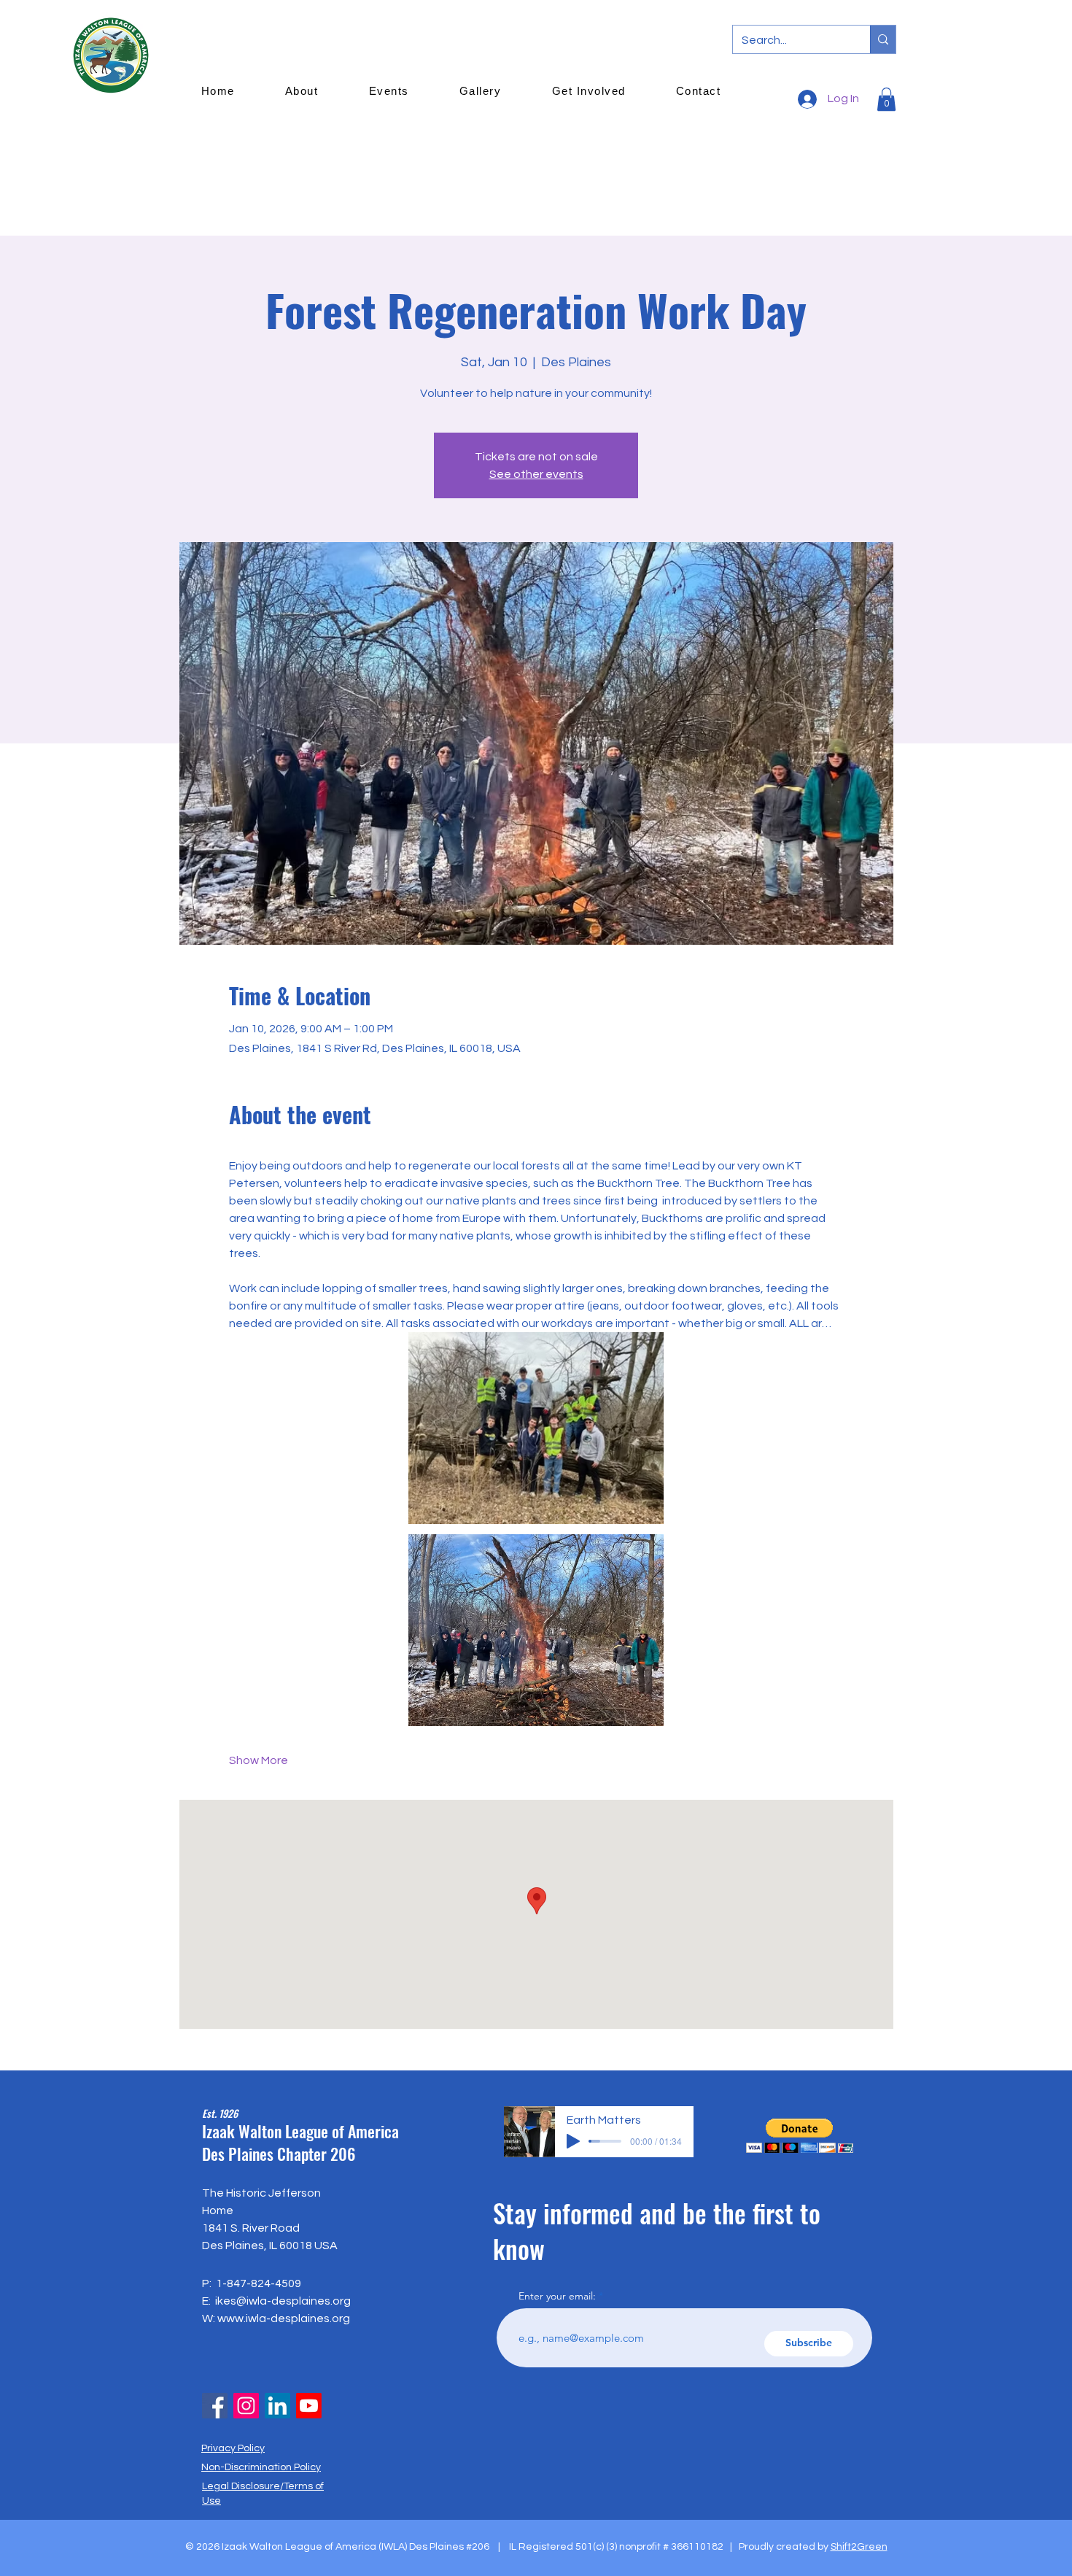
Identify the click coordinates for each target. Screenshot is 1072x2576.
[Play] (573, 2141)
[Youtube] (309, 2406)
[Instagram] (246, 2406)
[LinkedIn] (277, 2406)
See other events (536, 474)
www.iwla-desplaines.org (284, 2318)
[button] (800, 2136)
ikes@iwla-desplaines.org (283, 2301)
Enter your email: (557, 2296)
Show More (259, 1760)
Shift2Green (859, 2547)
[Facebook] (215, 2406)
